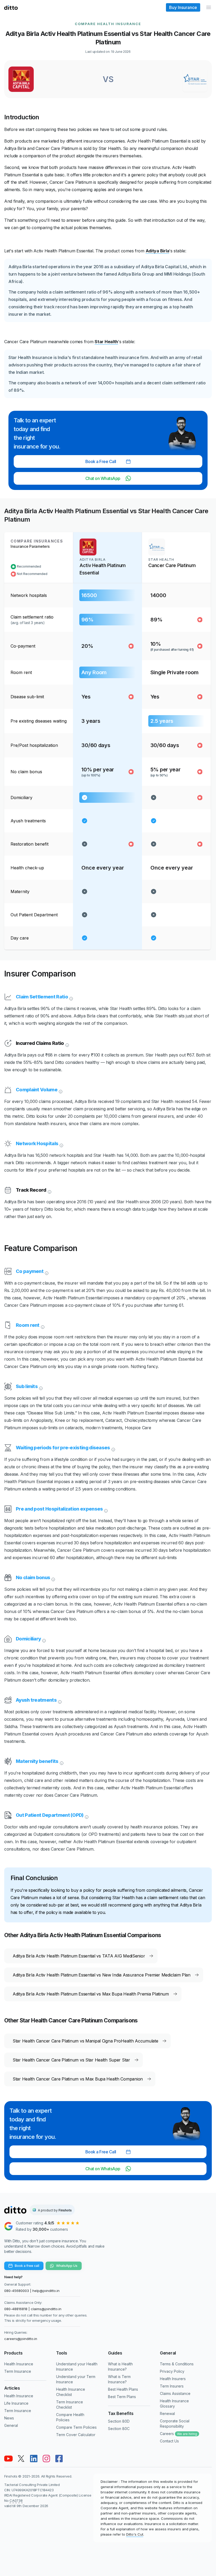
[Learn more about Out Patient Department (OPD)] (86, 1816)
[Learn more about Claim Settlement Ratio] (71, 998)
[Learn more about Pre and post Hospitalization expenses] (105, 1510)
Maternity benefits (37, 1761)
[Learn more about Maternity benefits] (61, 1762)
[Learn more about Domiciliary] (43, 1640)
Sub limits (27, 1386)
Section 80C (119, 2429)
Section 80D (119, 2421)
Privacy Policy (172, 2371)
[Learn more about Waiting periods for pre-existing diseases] (113, 1449)
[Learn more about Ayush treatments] (59, 1701)
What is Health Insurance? (120, 2367)
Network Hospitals (37, 1143)
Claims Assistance (175, 2393)
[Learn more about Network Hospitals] (61, 1145)
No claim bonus (33, 1577)
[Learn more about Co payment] (46, 1272)
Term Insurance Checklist (70, 2405)
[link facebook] (59, 2459)
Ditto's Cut (135, 2534)
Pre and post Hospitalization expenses (59, 1509)
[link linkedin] (34, 2459)
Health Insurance (19, 2364)
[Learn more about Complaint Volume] (60, 1091)
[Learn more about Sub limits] (40, 1388)
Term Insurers (172, 2386)
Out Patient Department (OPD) (50, 1815)
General (11, 2425)
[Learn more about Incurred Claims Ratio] (67, 1044)
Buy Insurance (183, 7)
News (9, 2418)
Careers (178, 2434)
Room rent (28, 1325)
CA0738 (16, 2500)
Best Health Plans (123, 2389)
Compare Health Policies (70, 2417)
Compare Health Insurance (108, 24)
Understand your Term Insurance (76, 2379)
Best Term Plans (122, 2397)
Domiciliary (28, 1639)
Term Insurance (18, 2371)
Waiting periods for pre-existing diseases (63, 1448)
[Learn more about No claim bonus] (53, 1579)
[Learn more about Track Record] (49, 1191)
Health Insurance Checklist (71, 2392)
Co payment (30, 1271)
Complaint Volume (37, 1090)
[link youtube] (8, 2459)
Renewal (167, 2414)
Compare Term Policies (76, 2427)
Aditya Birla (158, 251)
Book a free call (27, 2266)
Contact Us (169, 2441)
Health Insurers (173, 2379)
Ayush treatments (36, 1700)
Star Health (106, 342)
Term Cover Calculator (76, 2435)
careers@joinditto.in (21, 2339)
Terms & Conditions (177, 2364)
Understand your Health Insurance (77, 2367)
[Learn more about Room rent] (42, 1326)
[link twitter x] (21, 2459)
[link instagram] (46, 2459)
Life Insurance (16, 2403)
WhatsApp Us (67, 2266)
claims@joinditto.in (46, 2309)
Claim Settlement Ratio (42, 997)
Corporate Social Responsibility (175, 2424)
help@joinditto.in (46, 2291)
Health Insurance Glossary (174, 2403)
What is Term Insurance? (119, 2379)
